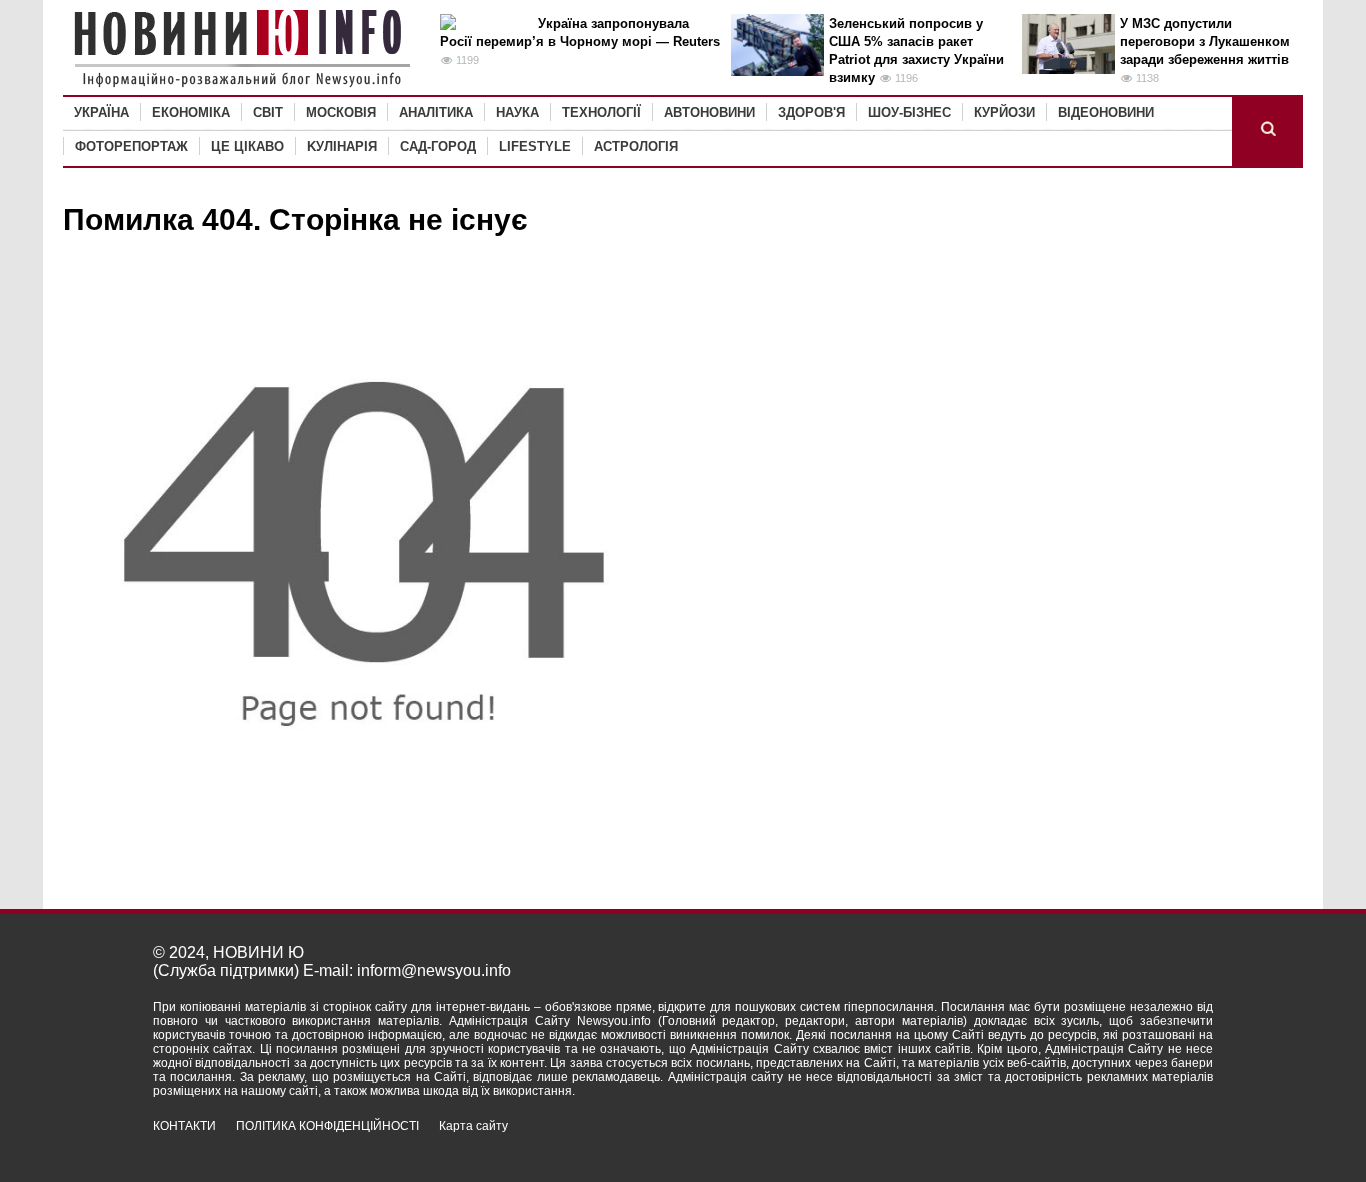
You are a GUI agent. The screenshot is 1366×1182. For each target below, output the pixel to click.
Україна (101, 112)
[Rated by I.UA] (1169, 1143)
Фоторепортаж (131, 146)
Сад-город (438, 146)
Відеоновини (1106, 112)
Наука (517, 112)
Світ (268, 112)
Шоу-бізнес (909, 112)
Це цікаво (247, 146)
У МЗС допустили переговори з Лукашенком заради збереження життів (1205, 41)
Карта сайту (473, 1126)
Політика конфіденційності (327, 1126)
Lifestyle (535, 146)
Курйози (1004, 112)
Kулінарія (342, 146)
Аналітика (436, 112)
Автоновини (709, 112)
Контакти (184, 1126)
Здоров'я (811, 112)
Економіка (191, 112)
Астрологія (636, 146)
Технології (601, 112)
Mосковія (341, 112)
